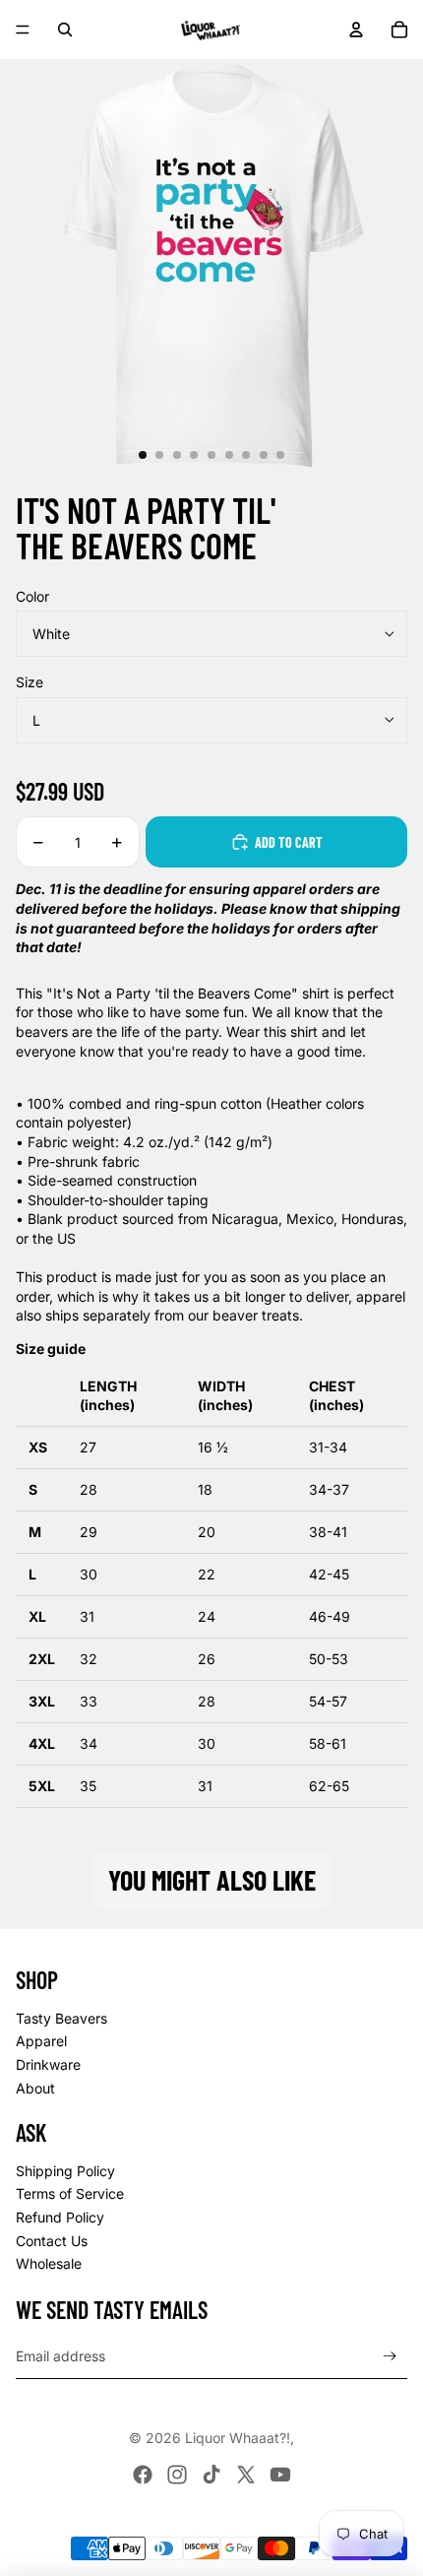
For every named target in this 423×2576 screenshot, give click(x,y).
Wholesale (49, 2263)
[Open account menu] (356, 30)
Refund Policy (60, 2217)
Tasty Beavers (61, 2018)
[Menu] (23, 30)
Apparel (41, 2041)
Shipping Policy (65, 2171)
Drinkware (48, 2064)
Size (30, 682)
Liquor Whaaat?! (238, 2438)
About (35, 2088)
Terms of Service (70, 2193)
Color (32, 596)
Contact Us (52, 2241)
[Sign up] (390, 2357)
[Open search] (65, 30)
